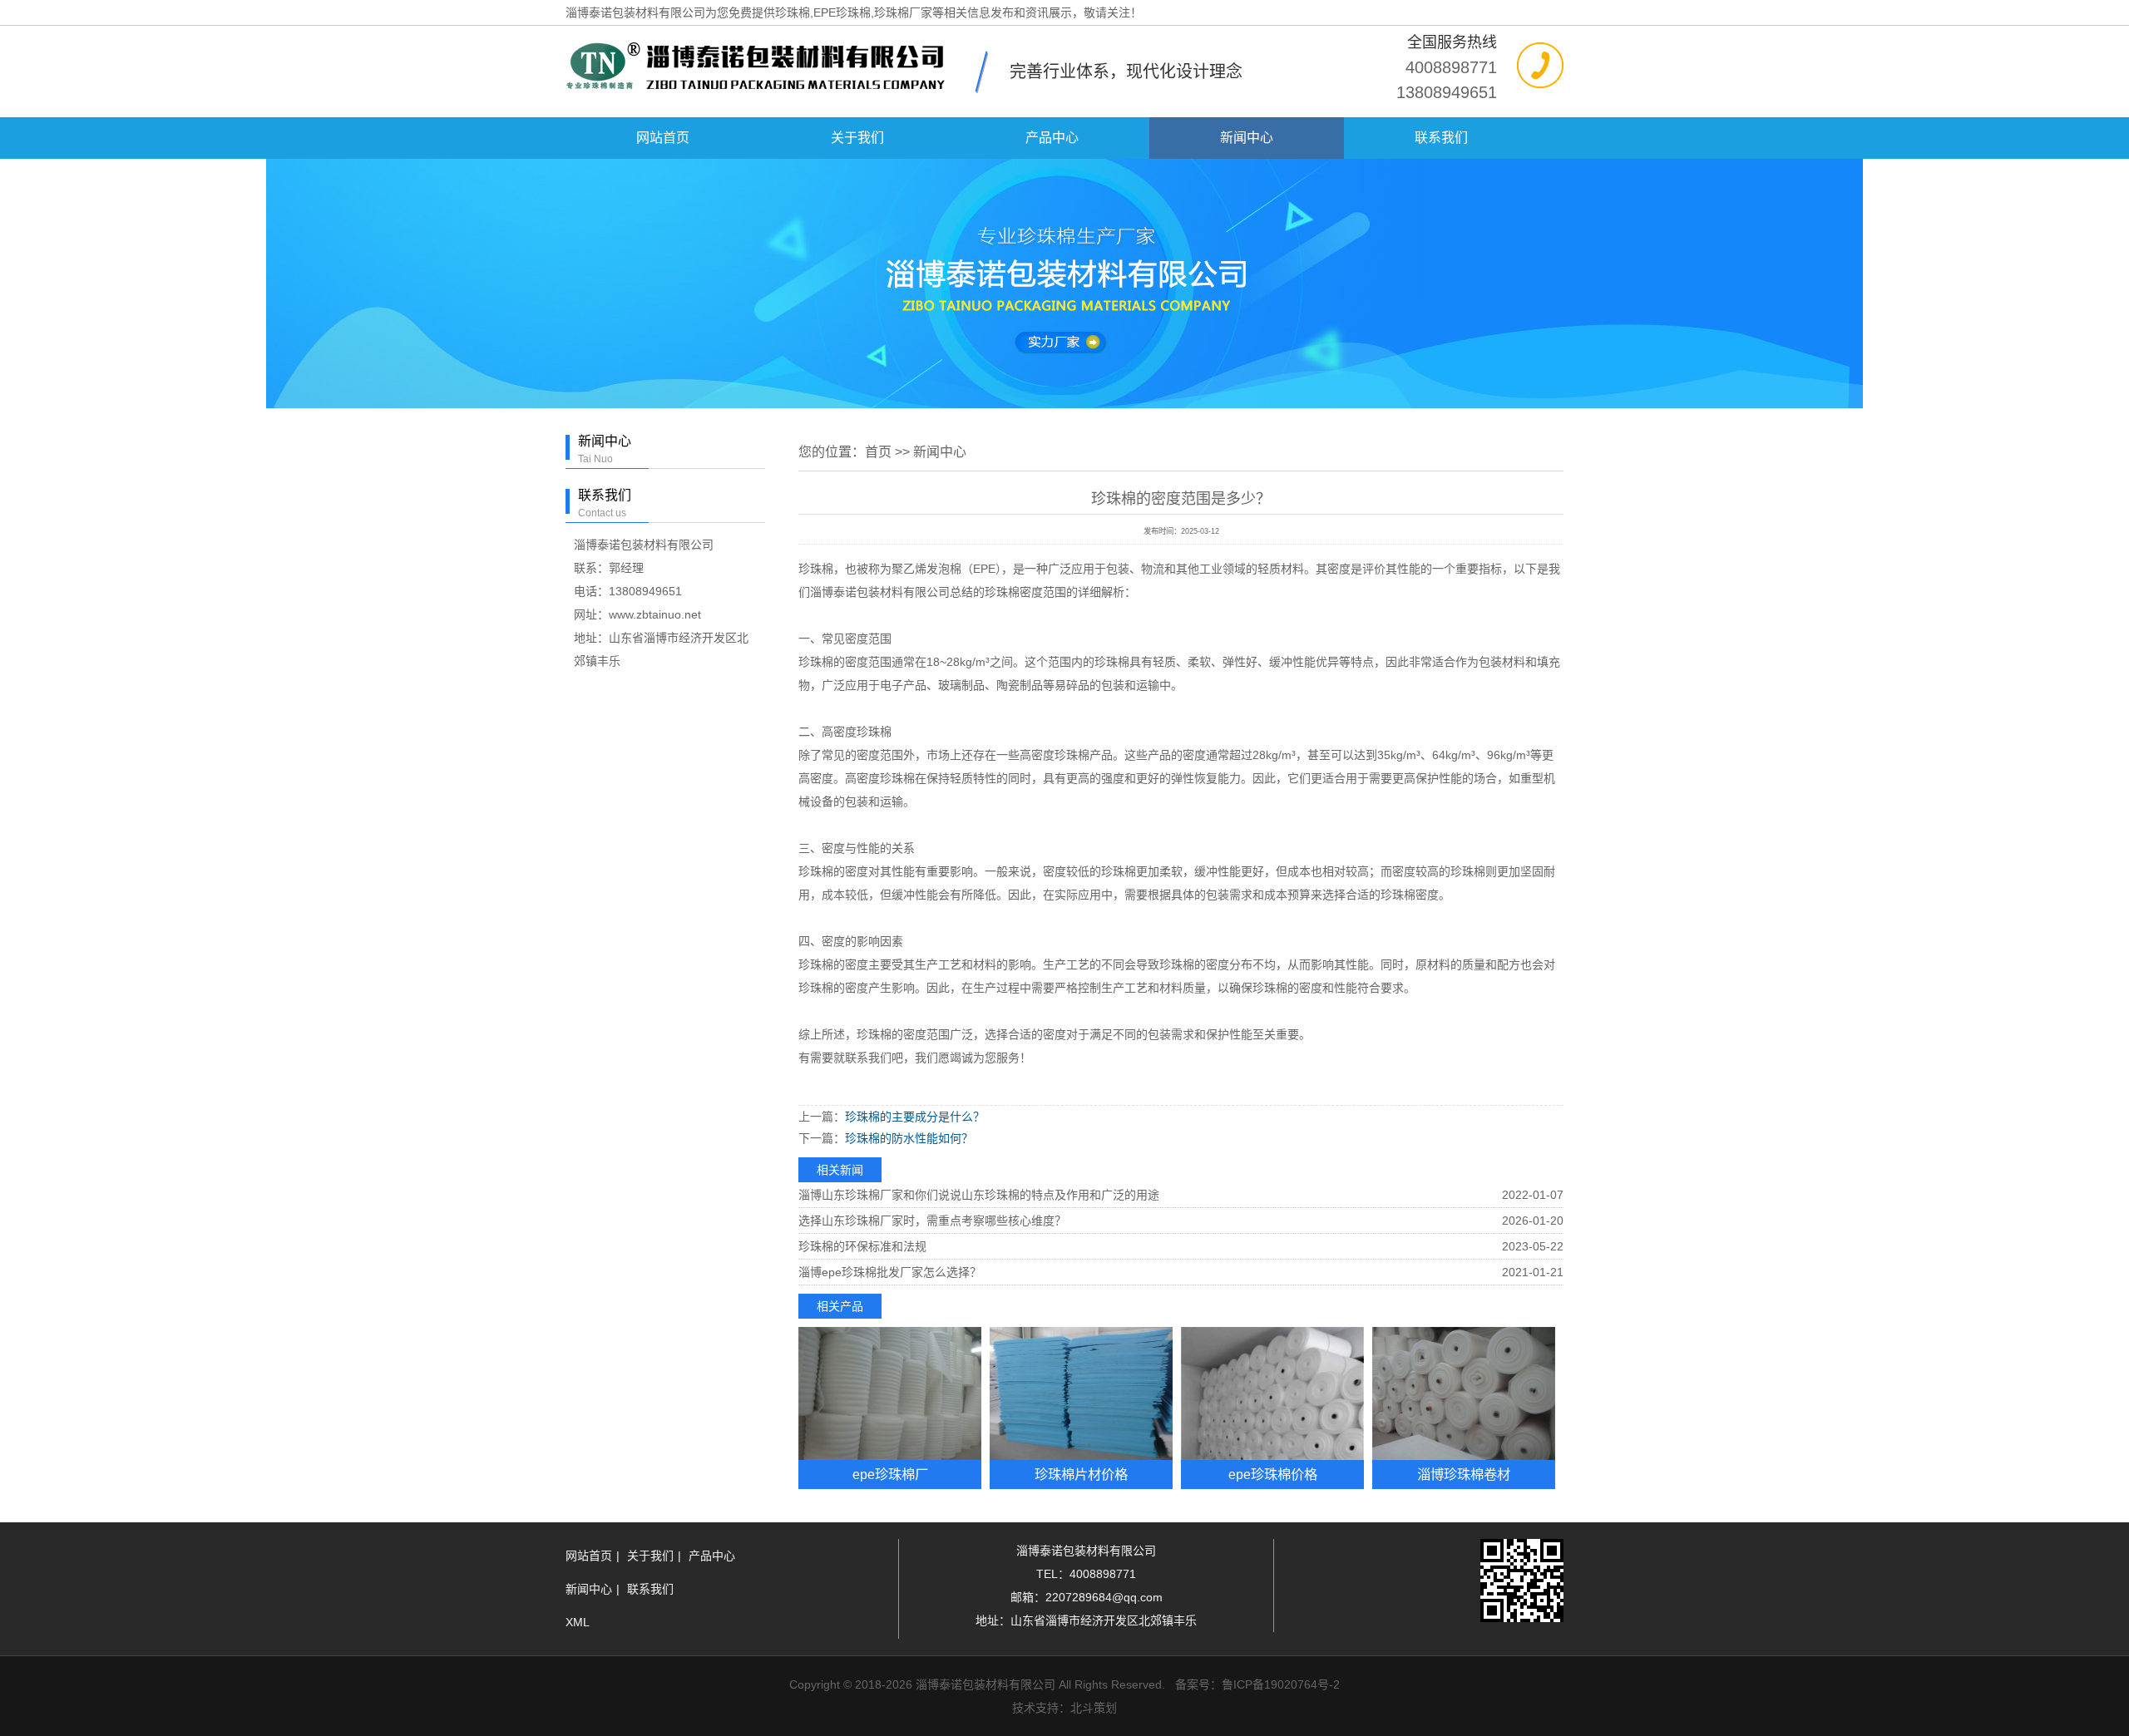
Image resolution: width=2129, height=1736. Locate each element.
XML (578, 1622)
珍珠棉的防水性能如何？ (909, 1138)
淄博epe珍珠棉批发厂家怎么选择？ (890, 1272)
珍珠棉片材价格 (1081, 1474)
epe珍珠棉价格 (1273, 1474)
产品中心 (1052, 138)
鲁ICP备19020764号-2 (1281, 1684)
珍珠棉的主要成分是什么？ (915, 1117)
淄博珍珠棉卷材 (1464, 1474)
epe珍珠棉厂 (890, 1474)
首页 (878, 452)
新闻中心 (1247, 138)
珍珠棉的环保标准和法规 (862, 1246)
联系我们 (1441, 138)
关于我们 (857, 138)
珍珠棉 (816, 662)
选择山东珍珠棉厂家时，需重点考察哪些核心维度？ (932, 1221)
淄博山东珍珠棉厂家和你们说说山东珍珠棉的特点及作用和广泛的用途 (979, 1195)
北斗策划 (1094, 1708)
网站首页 (663, 138)
